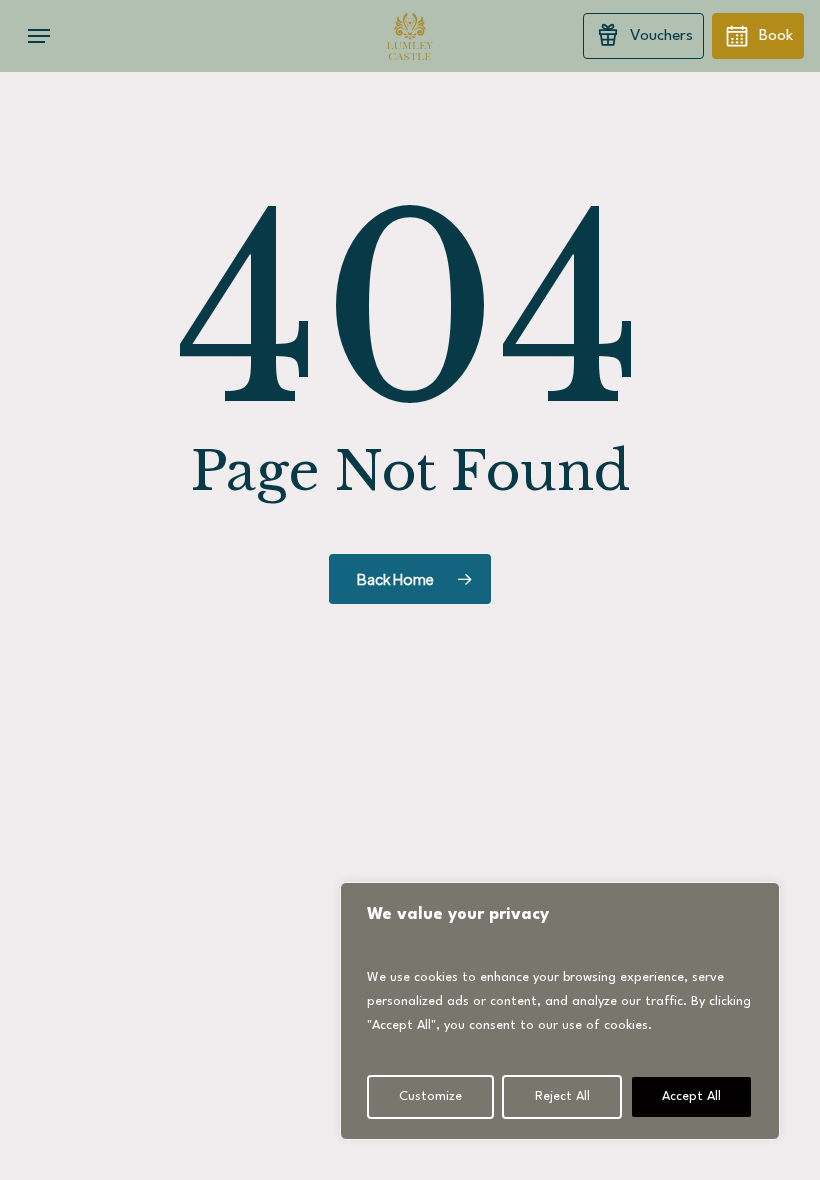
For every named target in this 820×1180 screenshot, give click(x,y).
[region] (560, 1011)
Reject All (562, 1096)
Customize (430, 1096)
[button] (39, 36)
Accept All (691, 1096)
